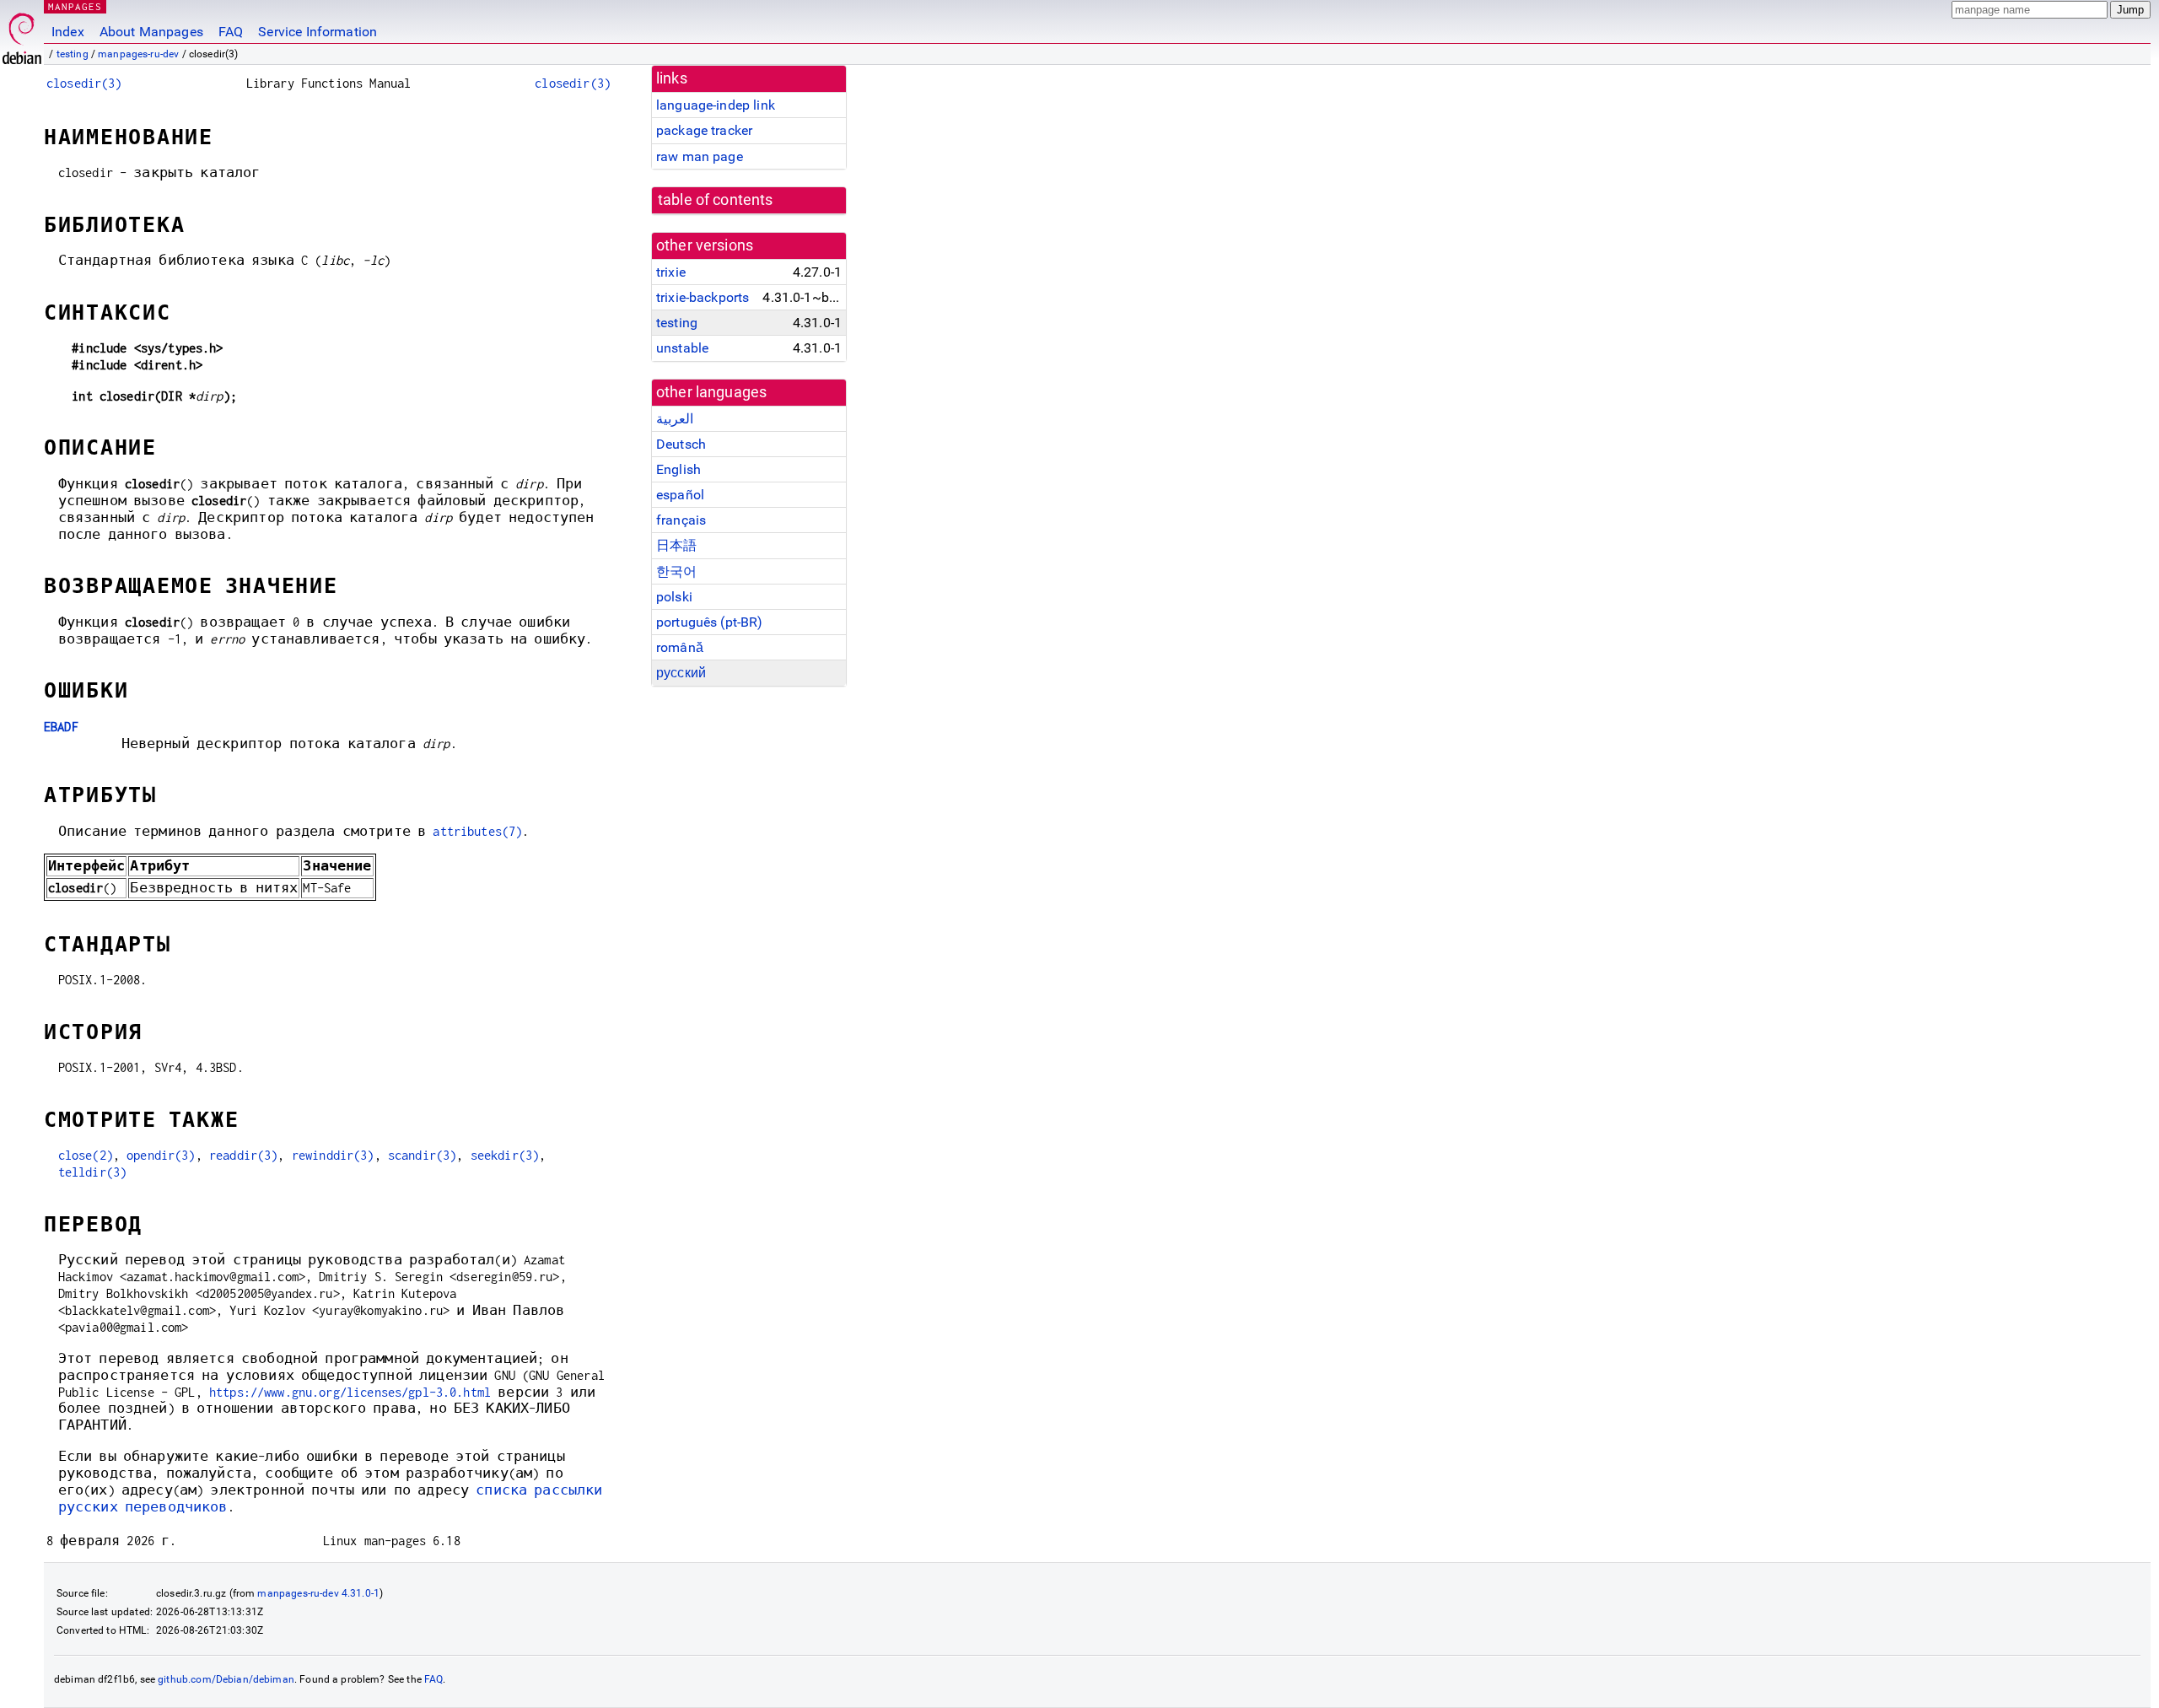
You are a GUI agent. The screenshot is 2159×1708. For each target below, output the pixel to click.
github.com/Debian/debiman (226, 1679)
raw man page (700, 156)
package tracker (704, 130)
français (681, 520)
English (678, 469)
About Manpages (151, 32)
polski (674, 597)
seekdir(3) (505, 1155)
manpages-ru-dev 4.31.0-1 (318, 1593)
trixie (671, 272)
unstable (682, 348)
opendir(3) (161, 1155)
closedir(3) (84, 83)
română (680, 647)
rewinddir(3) (333, 1155)
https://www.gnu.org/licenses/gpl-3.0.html (350, 1392)
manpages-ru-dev (138, 54)
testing (73, 54)
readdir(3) (244, 1155)
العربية (675, 419)
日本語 (676, 545)
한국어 (676, 571)
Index (68, 32)
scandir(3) (423, 1155)
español (680, 495)
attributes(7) (477, 831)
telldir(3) (93, 1172)
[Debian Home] (22, 34)
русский (681, 673)
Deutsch (681, 444)
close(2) (86, 1155)
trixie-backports (703, 297)
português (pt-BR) (710, 622)
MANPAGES (75, 6)
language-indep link (716, 105)
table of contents (716, 200)
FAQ (231, 32)
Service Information (318, 32)
